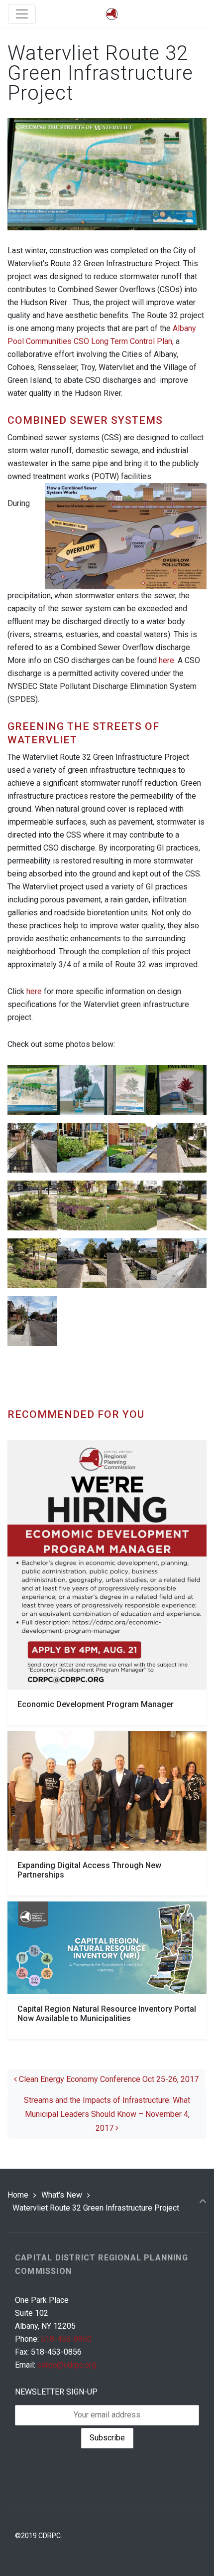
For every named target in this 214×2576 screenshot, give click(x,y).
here (166, 660)
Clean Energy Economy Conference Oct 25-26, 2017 (108, 2079)
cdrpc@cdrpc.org (67, 2365)
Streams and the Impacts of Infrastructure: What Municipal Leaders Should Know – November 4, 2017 (107, 2114)
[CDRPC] (112, 14)
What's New (62, 2195)
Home (18, 2195)
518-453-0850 (66, 2339)
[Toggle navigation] (22, 14)
